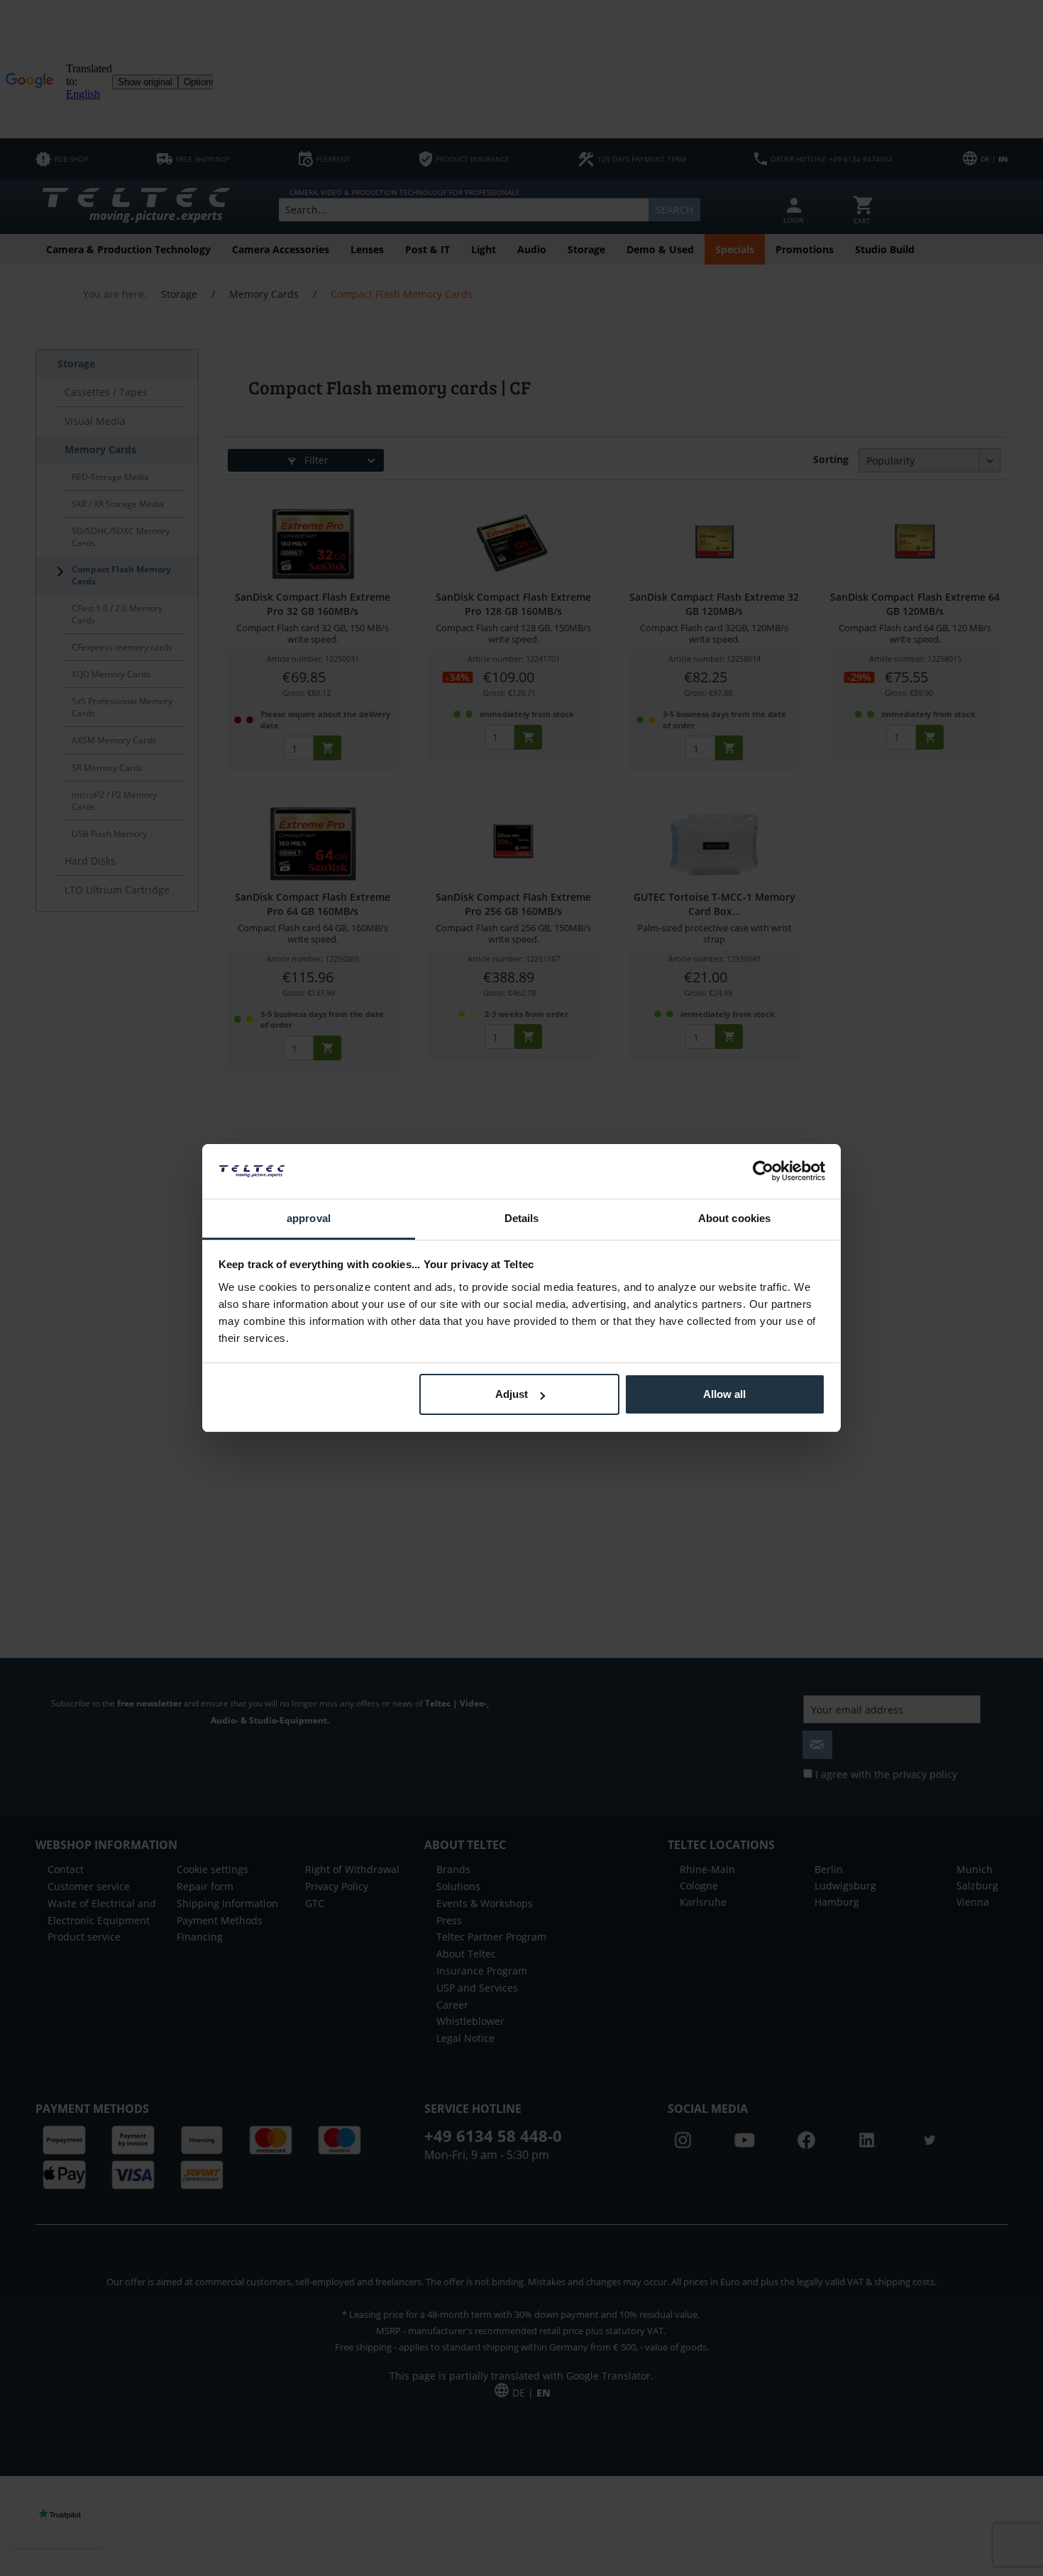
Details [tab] (522, 1218)
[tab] (309, 1220)
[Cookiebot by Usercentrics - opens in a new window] (763, 1171)
